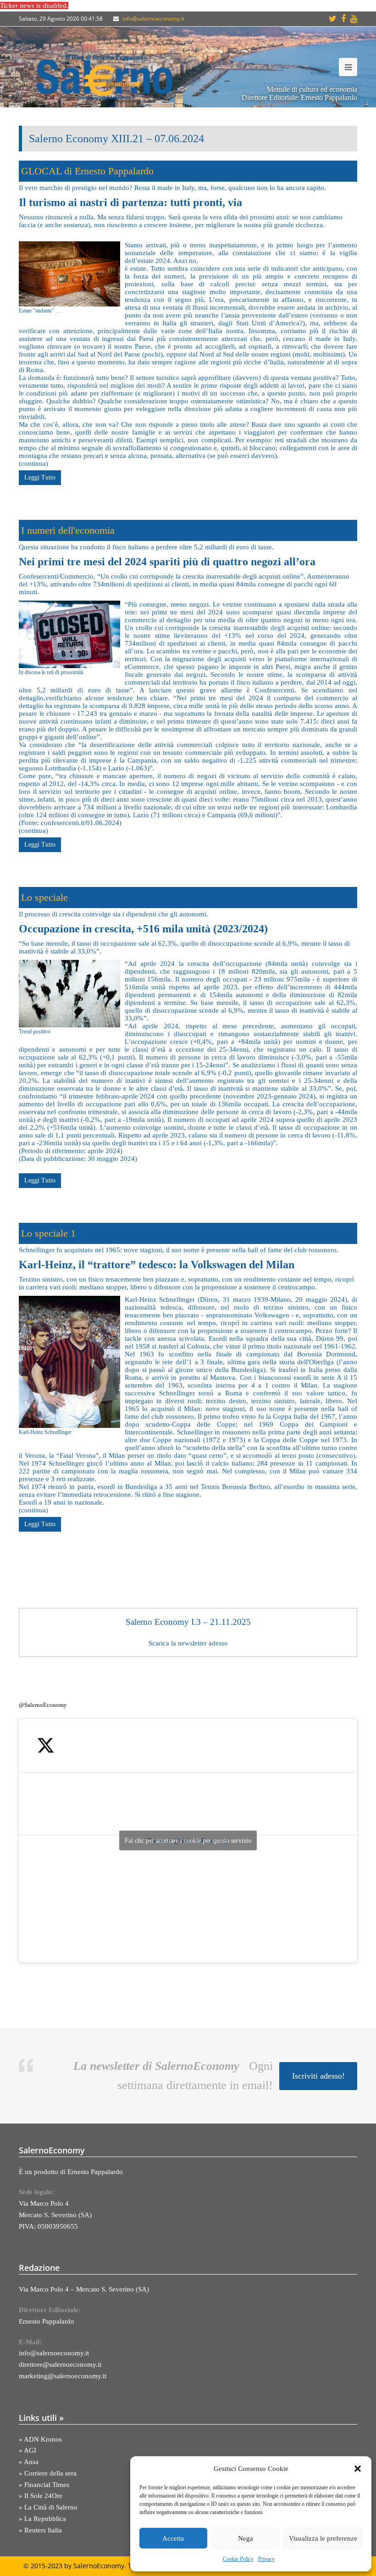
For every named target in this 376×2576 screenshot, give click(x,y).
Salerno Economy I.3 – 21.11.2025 (188, 1622)
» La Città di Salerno (48, 2507)
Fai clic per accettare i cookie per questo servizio (188, 1841)
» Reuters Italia (40, 2530)
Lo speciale (44, 897)
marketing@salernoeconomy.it (63, 2376)
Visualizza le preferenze (323, 2538)
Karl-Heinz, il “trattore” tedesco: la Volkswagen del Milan (157, 1265)
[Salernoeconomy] (105, 77)
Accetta (173, 2538)
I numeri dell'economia (68, 530)
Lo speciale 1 (48, 1233)
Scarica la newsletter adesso (188, 1643)
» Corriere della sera (48, 2473)
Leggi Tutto (40, 477)
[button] (358, 2469)
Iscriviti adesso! (318, 2076)
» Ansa (29, 2462)
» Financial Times (44, 2485)
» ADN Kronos (40, 2439)
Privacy (266, 2559)
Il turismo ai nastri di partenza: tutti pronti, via (130, 202)
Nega (246, 2538)
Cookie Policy (238, 2559)
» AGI (28, 2450)
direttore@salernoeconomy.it (60, 2364)
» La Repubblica (42, 2519)
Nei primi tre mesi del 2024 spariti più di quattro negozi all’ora (167, 562)
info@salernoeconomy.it (153, 19)
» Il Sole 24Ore (41, 2496)
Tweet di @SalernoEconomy (188, 1840)
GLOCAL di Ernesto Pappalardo (87, 171)
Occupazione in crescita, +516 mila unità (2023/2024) (143, 929)
